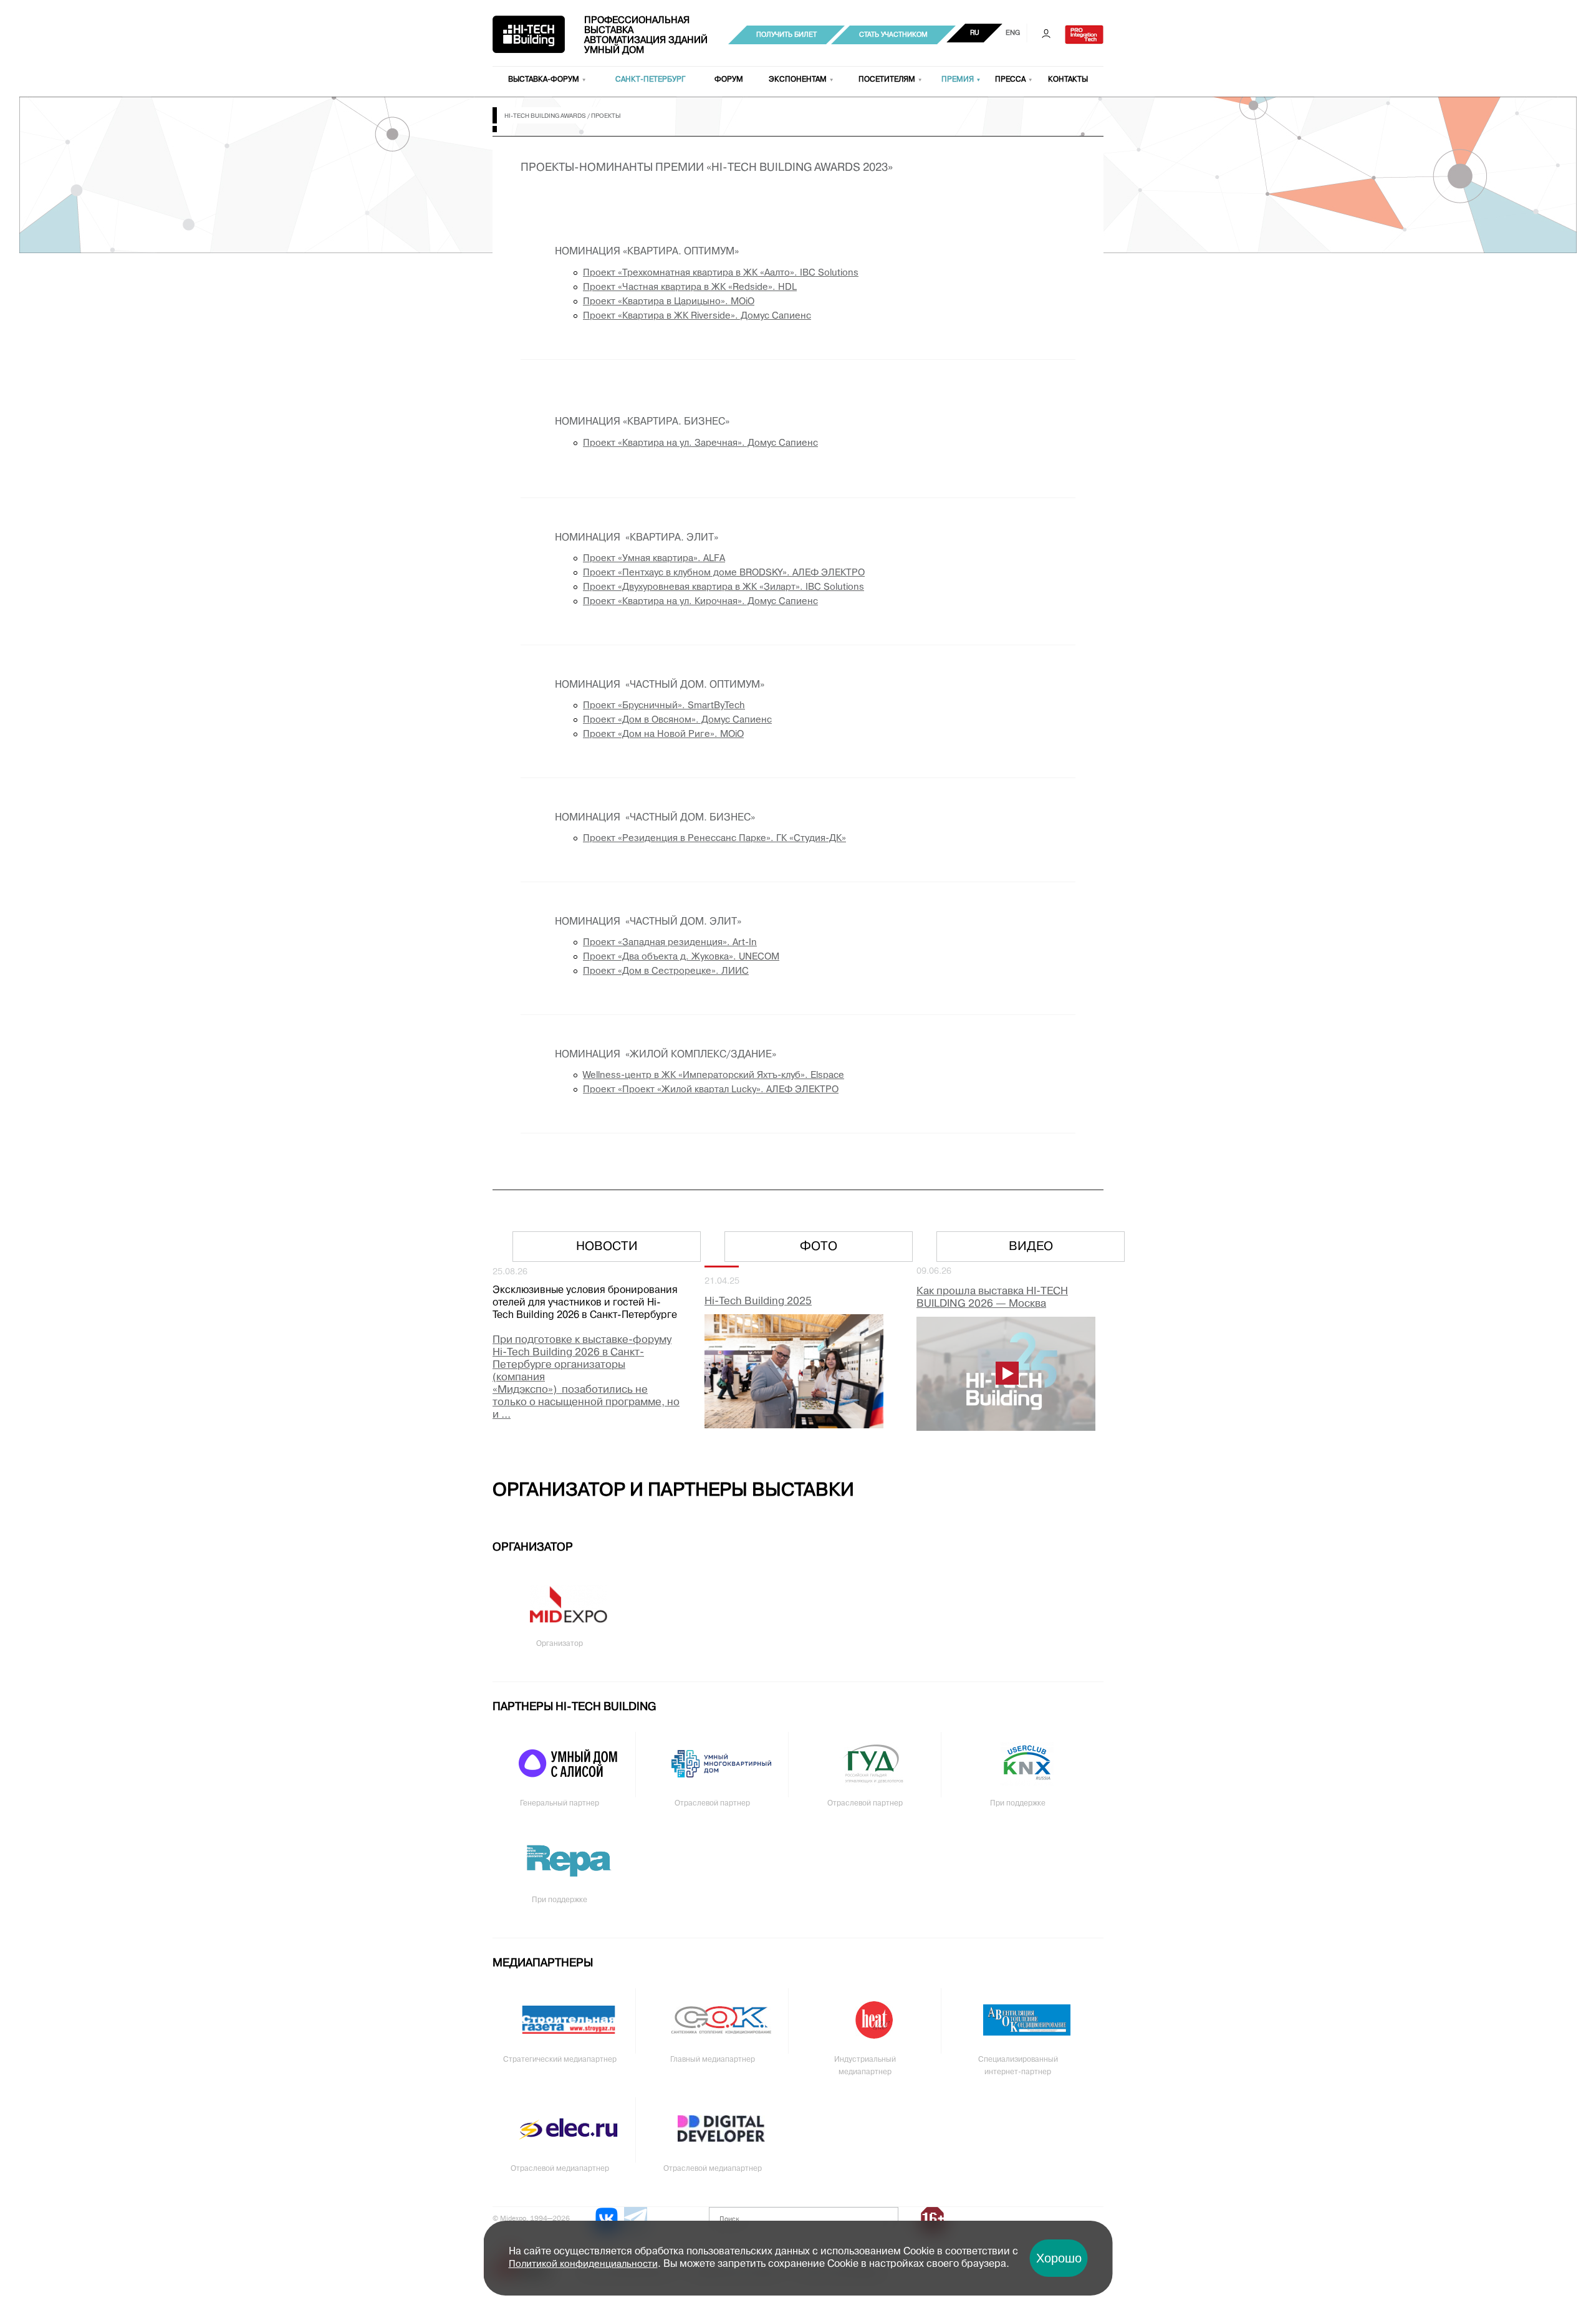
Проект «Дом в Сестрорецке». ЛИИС (666, 971)
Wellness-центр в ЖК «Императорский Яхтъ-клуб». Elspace (714, 1075)
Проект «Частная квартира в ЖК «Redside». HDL (690, 287)
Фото (819, 1247)
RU (975, 33)
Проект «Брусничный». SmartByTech (664, 706)
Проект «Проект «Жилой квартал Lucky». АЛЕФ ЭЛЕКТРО (711, 1090)
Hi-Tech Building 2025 (758, 1301)
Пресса (1010, 80)
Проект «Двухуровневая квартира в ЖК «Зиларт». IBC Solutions (723, 587)
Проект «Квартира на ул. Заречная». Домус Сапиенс (700, 443)
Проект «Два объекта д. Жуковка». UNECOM (681, 957)
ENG (1013, 33)
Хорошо (1059, 2258)
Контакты (1068, 80)
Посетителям (887, 80)
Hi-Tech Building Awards (545, 116)
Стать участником (893, 35)
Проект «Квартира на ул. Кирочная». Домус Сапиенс (700, 602)
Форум (729, 80)
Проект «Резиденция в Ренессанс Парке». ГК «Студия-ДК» (714, 839)
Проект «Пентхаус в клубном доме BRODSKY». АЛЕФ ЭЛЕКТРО (724, 573)
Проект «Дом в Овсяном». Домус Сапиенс (677, 720)
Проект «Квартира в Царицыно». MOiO (669, 302)
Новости (607, 1247)
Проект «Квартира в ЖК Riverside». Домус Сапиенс (697, 316)
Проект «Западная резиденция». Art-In (670, 943)
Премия (958, 80)
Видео (1031, 1247)
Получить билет (786, 35)
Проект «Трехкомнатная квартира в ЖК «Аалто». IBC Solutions (721, 273)
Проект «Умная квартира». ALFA (654, 559)
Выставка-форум (544, 80)
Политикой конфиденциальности (583, 2264)
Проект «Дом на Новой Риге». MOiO (663, 734)
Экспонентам (798, 80)
